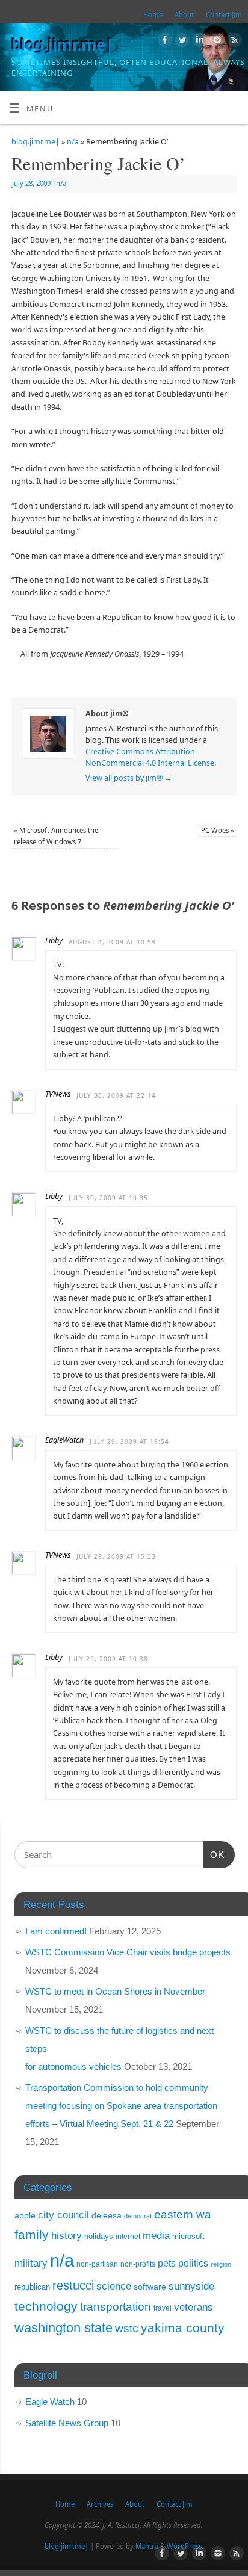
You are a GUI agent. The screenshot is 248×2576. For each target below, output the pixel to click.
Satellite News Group (67, 2423)
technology (46, 2306)
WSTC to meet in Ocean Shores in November (115, 1991)
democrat (138, 2216)
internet (128, 2237)
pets (167, 2263)
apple (25, 2215)
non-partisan (97, 2264)
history (67, 2236)
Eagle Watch (50, 2402)
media (156, 2235)
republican (32, 2287)
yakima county (183, 2328)
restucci (73, 2285)
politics (193, 2263)
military (31, 2263)
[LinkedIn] (198, 42)
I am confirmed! (56, 1931)
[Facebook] (163, 42)
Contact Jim (224, 15)
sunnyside (191, 2286)
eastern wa (183, 2215)
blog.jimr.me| (62, 45)
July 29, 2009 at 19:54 (129, 1441)
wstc (127, 2328)
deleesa (107, 2215)
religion (221, 2264)
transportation (116, 2306)
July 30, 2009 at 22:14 (116, 1095)
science (114, 2286)
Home (153, 15)
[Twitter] (181, 42)
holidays (99, 2236)
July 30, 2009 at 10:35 (108, 1198)
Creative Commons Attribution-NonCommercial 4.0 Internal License (150, 757)
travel (163, 2308)
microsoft (188, 2236)
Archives (100, 2504)
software (150, 2287)
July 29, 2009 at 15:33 (116, 1556)
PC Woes (218, 830)
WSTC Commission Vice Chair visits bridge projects (128, 1952)
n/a (73, 142)
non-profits (138, 2264)
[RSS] (233, 42)
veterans (194, 2307)
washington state (64, 2328)
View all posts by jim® (129, 778)
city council (64, 2215)
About (184, 15)
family (32, 2234)
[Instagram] (216, 42)
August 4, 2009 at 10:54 (112, 942)
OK (214, 1854)
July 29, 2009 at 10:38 (108, 1659)
